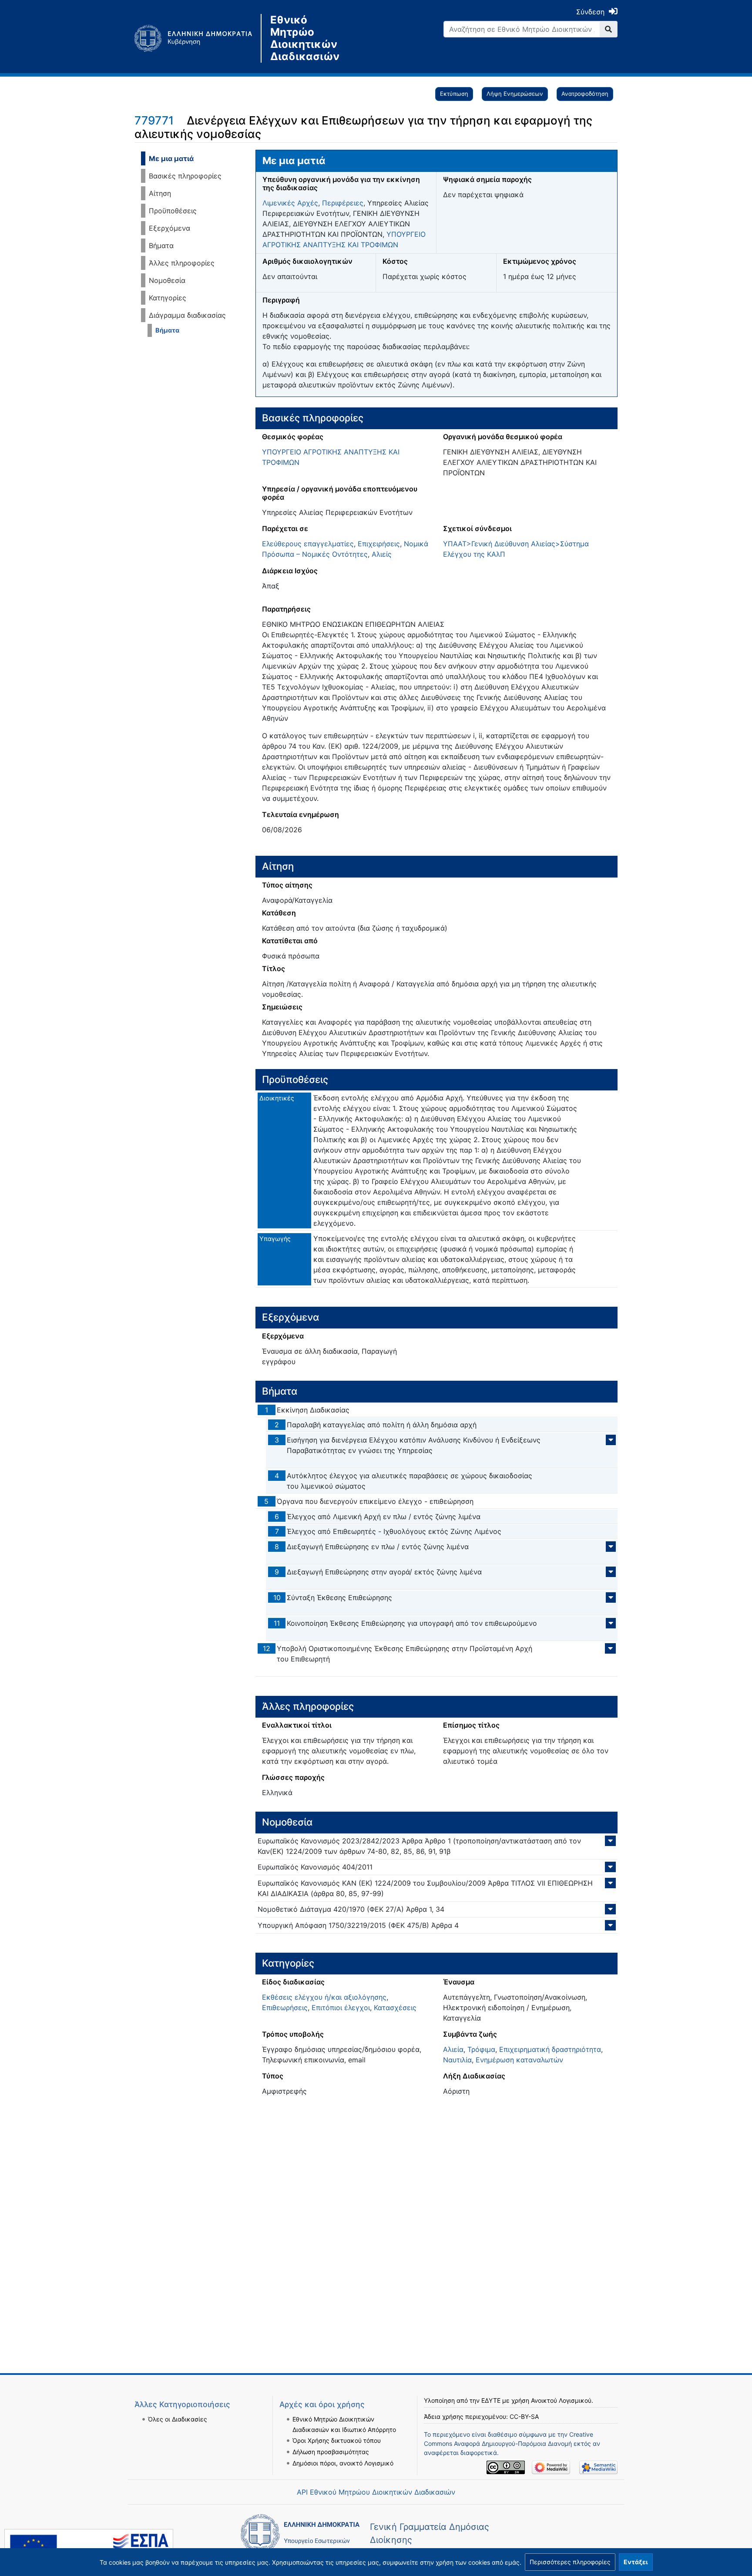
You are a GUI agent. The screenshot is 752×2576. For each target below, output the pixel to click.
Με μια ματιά (171, 158)
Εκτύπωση (454, 94)
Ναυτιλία (457, 2060)
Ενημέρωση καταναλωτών (519, 2060)
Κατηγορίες (168, 298)
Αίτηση (160, 193)
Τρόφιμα (481, 2049)
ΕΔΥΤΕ (491, 2400)
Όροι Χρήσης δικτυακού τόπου (337, 2440)
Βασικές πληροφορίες (185, 176)
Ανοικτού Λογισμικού (561, 2400)
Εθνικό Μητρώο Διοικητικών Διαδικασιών (305, 38)
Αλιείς (382, 554)
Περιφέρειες (343, 203)
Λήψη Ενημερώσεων (515, 94)
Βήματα (161, 245)
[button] (570, 2562)
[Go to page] (609, 29)
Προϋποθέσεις (173, 211)
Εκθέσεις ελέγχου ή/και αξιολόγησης (324, 1997)
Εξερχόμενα (170, 228)
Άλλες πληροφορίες (182, 263)
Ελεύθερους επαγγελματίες (308, 544)
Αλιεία (453, 2049)
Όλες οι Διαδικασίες (178, 2419)
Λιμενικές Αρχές (290, 203)
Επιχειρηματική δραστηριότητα (550, 2049)
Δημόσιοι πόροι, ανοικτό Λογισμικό (343, 2463)
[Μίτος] (198, 38)
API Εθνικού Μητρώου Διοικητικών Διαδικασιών (376, 2492)
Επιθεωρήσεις (285, 2008)
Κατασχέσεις (395, 2008)
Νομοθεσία (167, 280)
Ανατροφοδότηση (585, 94)
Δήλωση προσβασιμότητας (331, 2452)
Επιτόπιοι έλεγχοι (341, 2008)
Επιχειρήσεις (379, 544)
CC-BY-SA (524, 2416)
